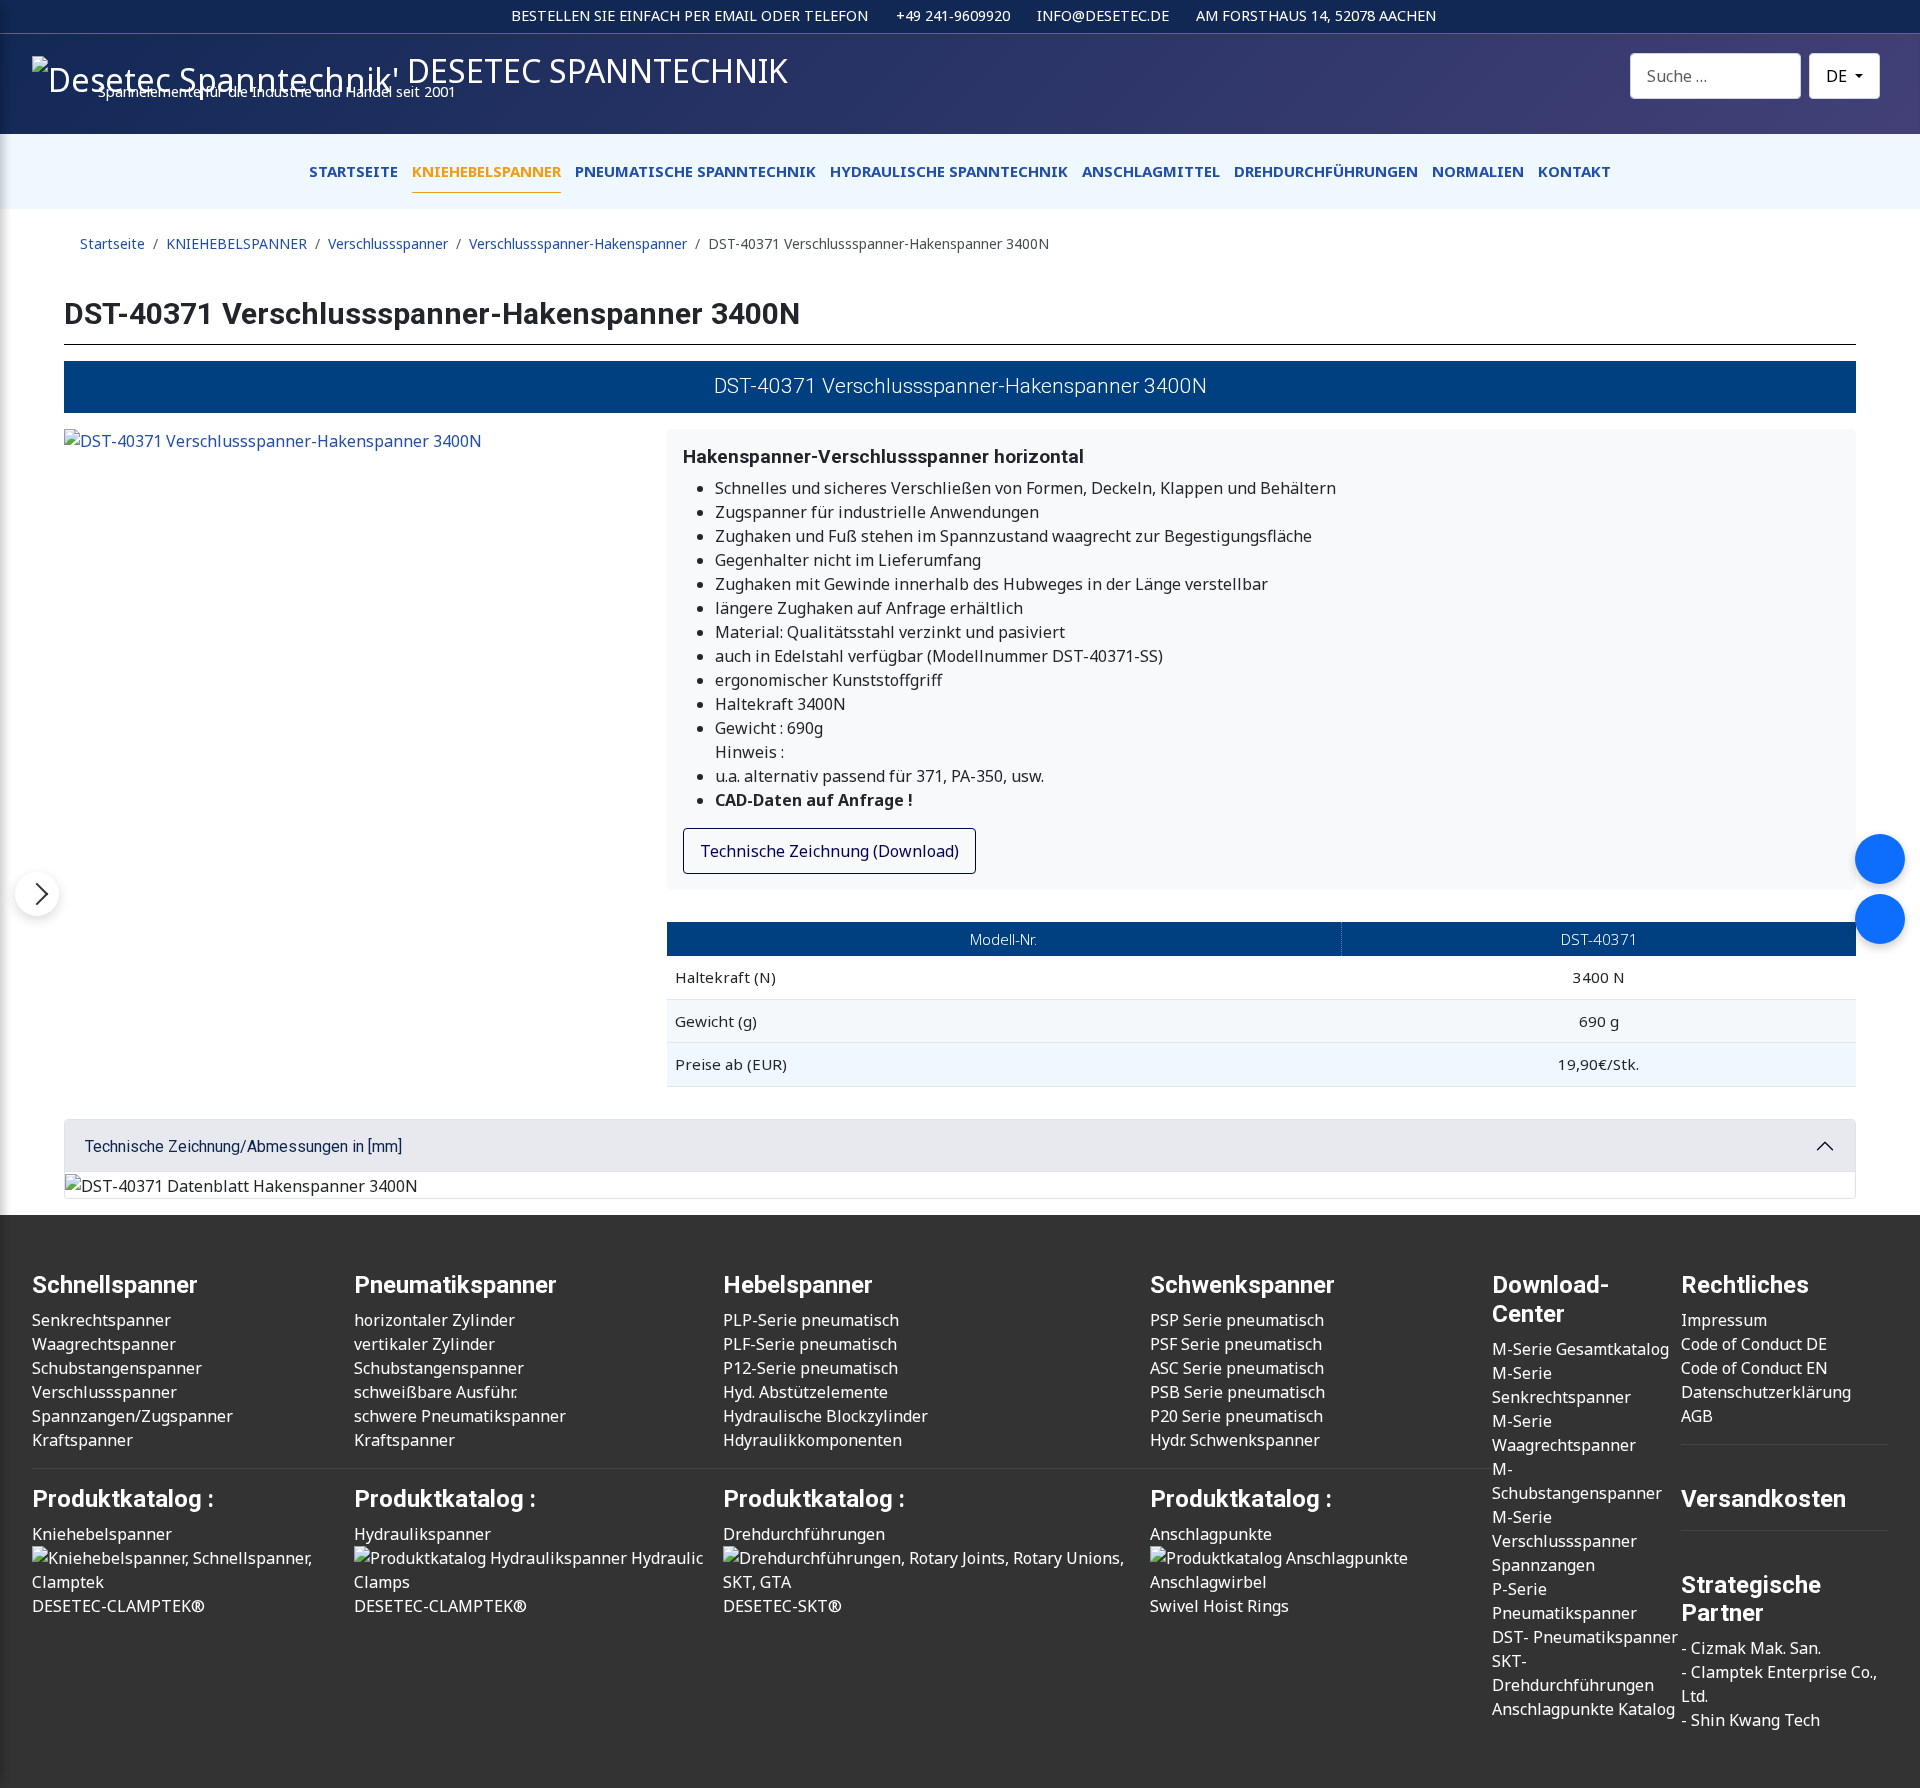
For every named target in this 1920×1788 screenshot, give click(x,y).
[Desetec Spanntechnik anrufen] (1880, 859)
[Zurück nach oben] (1895, 1763)
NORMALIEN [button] (1478, 171)
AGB (1697, 1416)
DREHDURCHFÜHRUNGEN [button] (1326, 171)
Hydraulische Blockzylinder (825, 1416)
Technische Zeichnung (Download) (829, 851)
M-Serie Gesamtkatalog (1580, 1349)
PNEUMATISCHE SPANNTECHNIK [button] (695, 171)
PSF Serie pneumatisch (1236, 1344)
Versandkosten (1763, 1499)
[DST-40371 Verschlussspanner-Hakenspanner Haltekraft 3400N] (357, 441)
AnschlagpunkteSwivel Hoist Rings (1219, 1570)
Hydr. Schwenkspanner (1235, 1440)
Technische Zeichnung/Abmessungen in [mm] (243, 1146)
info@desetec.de (1103, 15)
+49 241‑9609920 (953, 15)
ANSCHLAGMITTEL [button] (1151, 171)
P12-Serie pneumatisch (810, 1368)
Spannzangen (1543, 1565)
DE (1838, 76)
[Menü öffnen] (37, 894)
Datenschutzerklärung (1766, 1392)
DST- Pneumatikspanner (1585, 1637)
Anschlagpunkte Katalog (1583, 1709)
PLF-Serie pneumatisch (810, 1344)
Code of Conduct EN (1754, 1368)
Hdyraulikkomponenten (812, 1440)
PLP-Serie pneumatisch (811, 1320)
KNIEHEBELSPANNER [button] (486, 171)
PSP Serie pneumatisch (1237, 1320)
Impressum (1724, 1320)
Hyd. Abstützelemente (805, 1392)
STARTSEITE (353, 171)
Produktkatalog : (1241, 1499)
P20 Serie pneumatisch (1236, 1416)
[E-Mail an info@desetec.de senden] (1880, 919)
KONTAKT (1574, 171)
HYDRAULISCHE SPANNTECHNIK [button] (949, 171)
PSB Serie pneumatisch (1237, 1392)
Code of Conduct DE (1754, 1344)
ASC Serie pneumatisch (1237, 1368)
